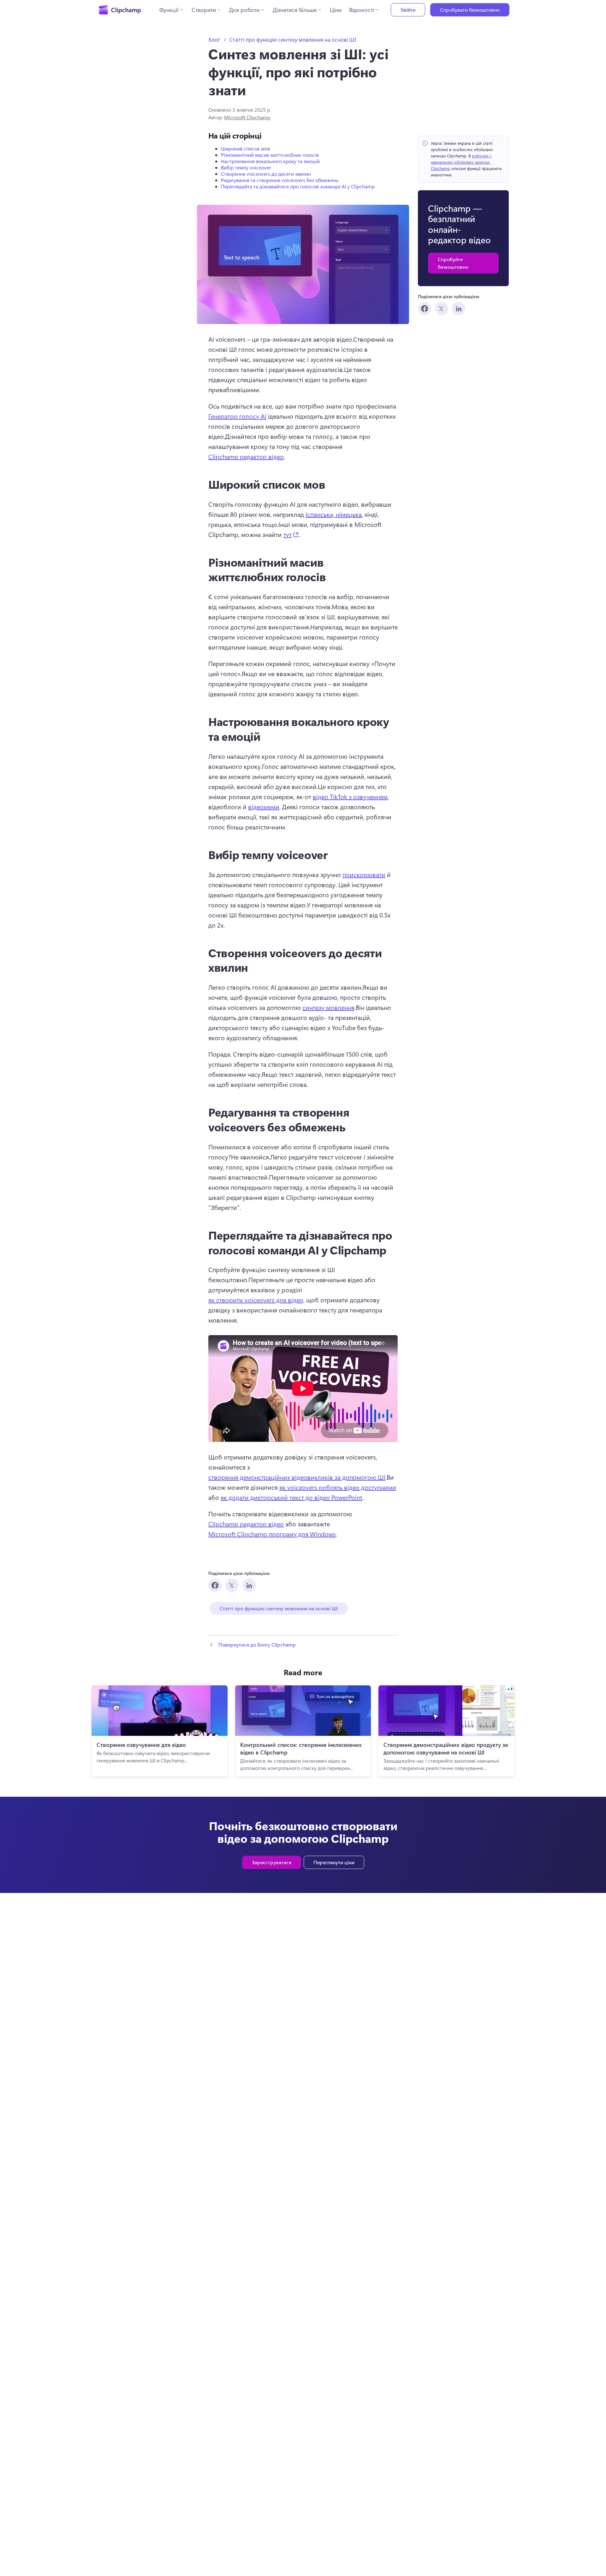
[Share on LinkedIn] (459, 309)
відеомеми (264, 807)
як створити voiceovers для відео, (256, 1300)
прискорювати (364, 874)
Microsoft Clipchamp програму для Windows (272, 1534)
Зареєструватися (272, 1862)
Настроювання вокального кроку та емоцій (270, 161)
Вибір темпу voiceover (246, 167)
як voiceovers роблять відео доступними (338, 1487)
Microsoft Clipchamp (247, 117)
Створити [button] (204, 10)
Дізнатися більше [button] (295, 10)
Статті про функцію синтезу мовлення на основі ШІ (293, 40)
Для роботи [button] (244, 10)
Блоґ (214, 40)
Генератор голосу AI (237, 416)
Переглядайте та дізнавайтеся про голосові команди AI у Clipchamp (298, 186)
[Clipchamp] (120, 10)
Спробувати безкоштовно (470, 10)
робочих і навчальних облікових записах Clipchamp (461, 162)
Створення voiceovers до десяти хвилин (266, 174)
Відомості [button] (362, 10)
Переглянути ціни (334, 1862)
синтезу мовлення (328, 1007)
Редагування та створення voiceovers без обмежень (280, 180)
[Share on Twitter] (442, 309)
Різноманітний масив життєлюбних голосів (270, 155)
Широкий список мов (245, 148)
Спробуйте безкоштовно (453, 263)
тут (291, 534)
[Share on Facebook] (425, 309)
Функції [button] (169, 10)
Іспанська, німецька (334, 514)
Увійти (408, 10)
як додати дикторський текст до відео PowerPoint (291, 1497)
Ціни (336, 10)
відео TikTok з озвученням (350, 796)
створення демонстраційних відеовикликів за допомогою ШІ (297, 1477)
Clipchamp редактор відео (246, 456)
